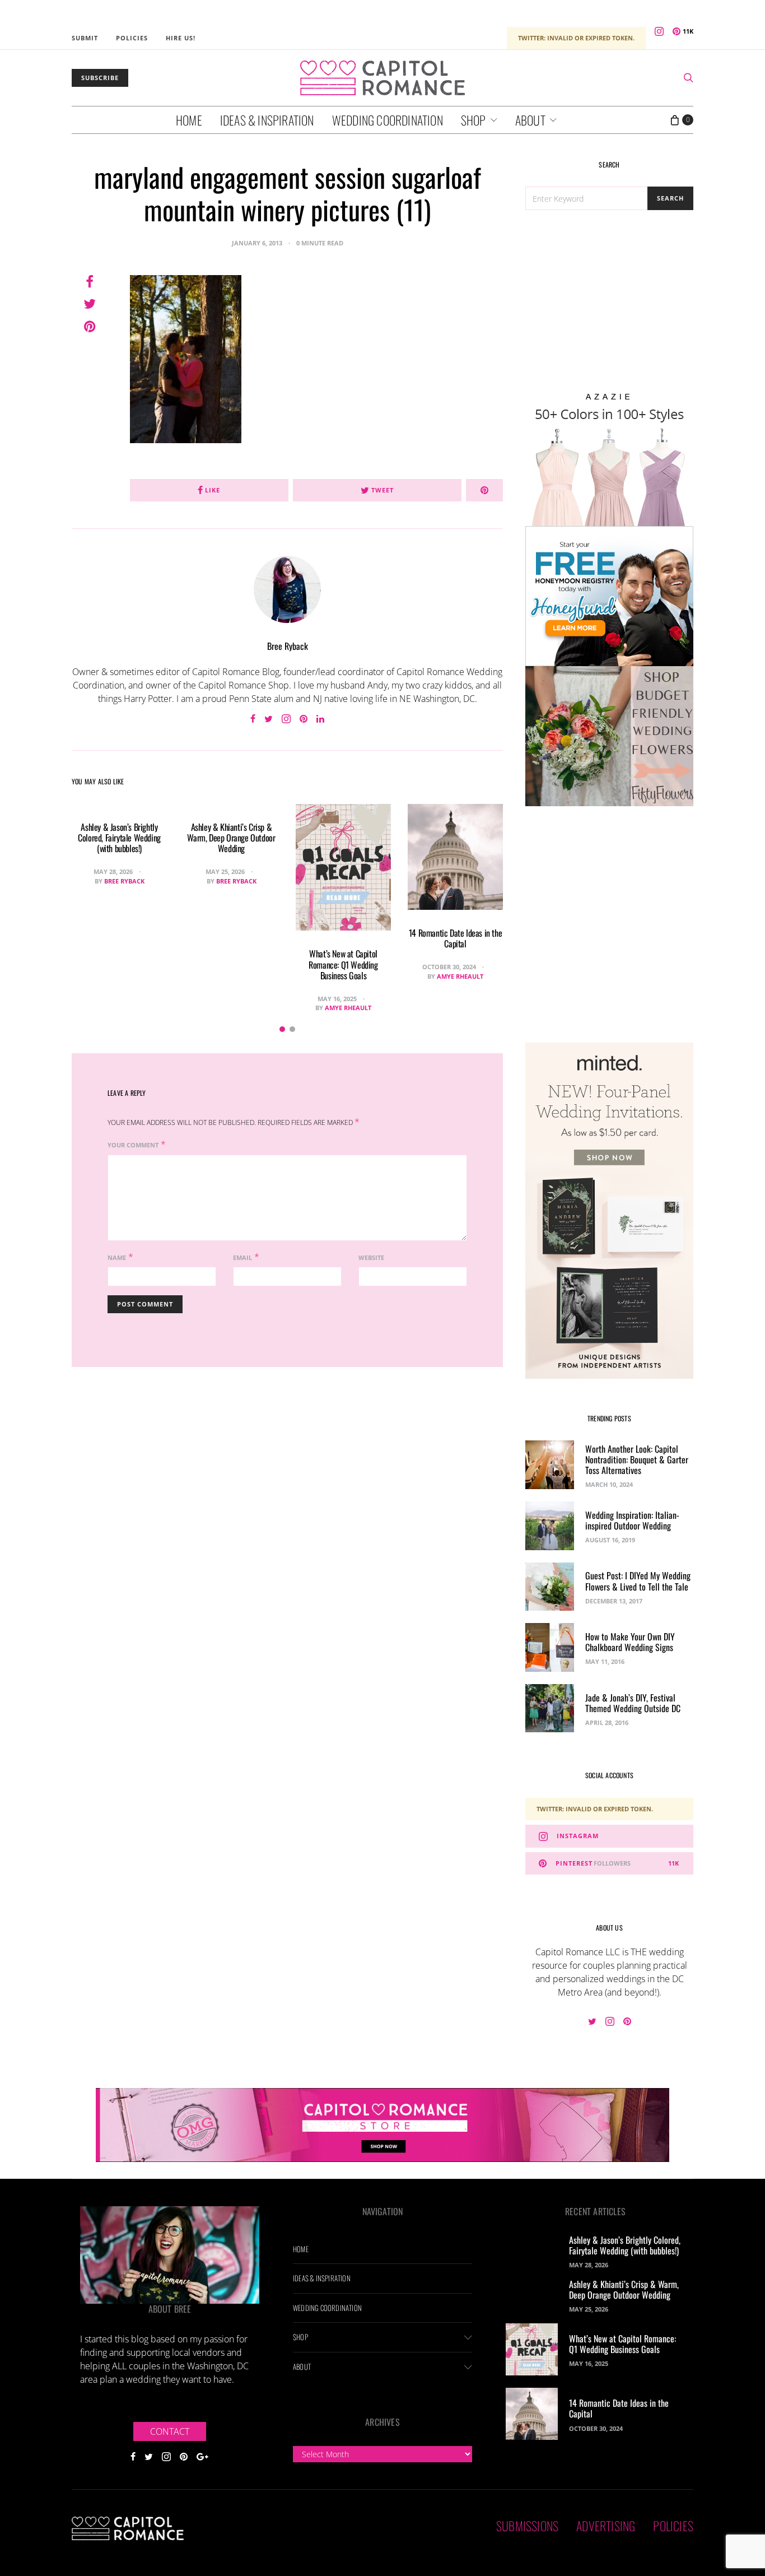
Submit (85, 38)
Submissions (527, 2526)
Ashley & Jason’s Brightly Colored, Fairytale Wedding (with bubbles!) (119, 838)
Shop (474, 120)
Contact (170, 2431)
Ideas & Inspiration (267, 120)
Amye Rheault (348, 1008)
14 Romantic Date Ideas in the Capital (455, 938)
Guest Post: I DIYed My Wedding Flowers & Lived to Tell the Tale (638, 1581)
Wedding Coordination (388, 120)
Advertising (606, 2526)
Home (189, 120)
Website (371, 1257)
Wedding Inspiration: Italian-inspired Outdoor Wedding (632, 1520)
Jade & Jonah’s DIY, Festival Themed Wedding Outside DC (633, 1703)
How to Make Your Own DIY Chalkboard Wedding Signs (630, 1642)
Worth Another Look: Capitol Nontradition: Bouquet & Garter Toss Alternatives (637, 1459)
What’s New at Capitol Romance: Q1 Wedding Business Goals (343, 964)
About (530, 120)
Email (242, 1257)
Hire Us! (181, 38)
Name (117, 1257)
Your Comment (133, 1145)
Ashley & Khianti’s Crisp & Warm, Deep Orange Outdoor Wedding (231, 838)
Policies (132, 38)
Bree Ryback (288, 646)
